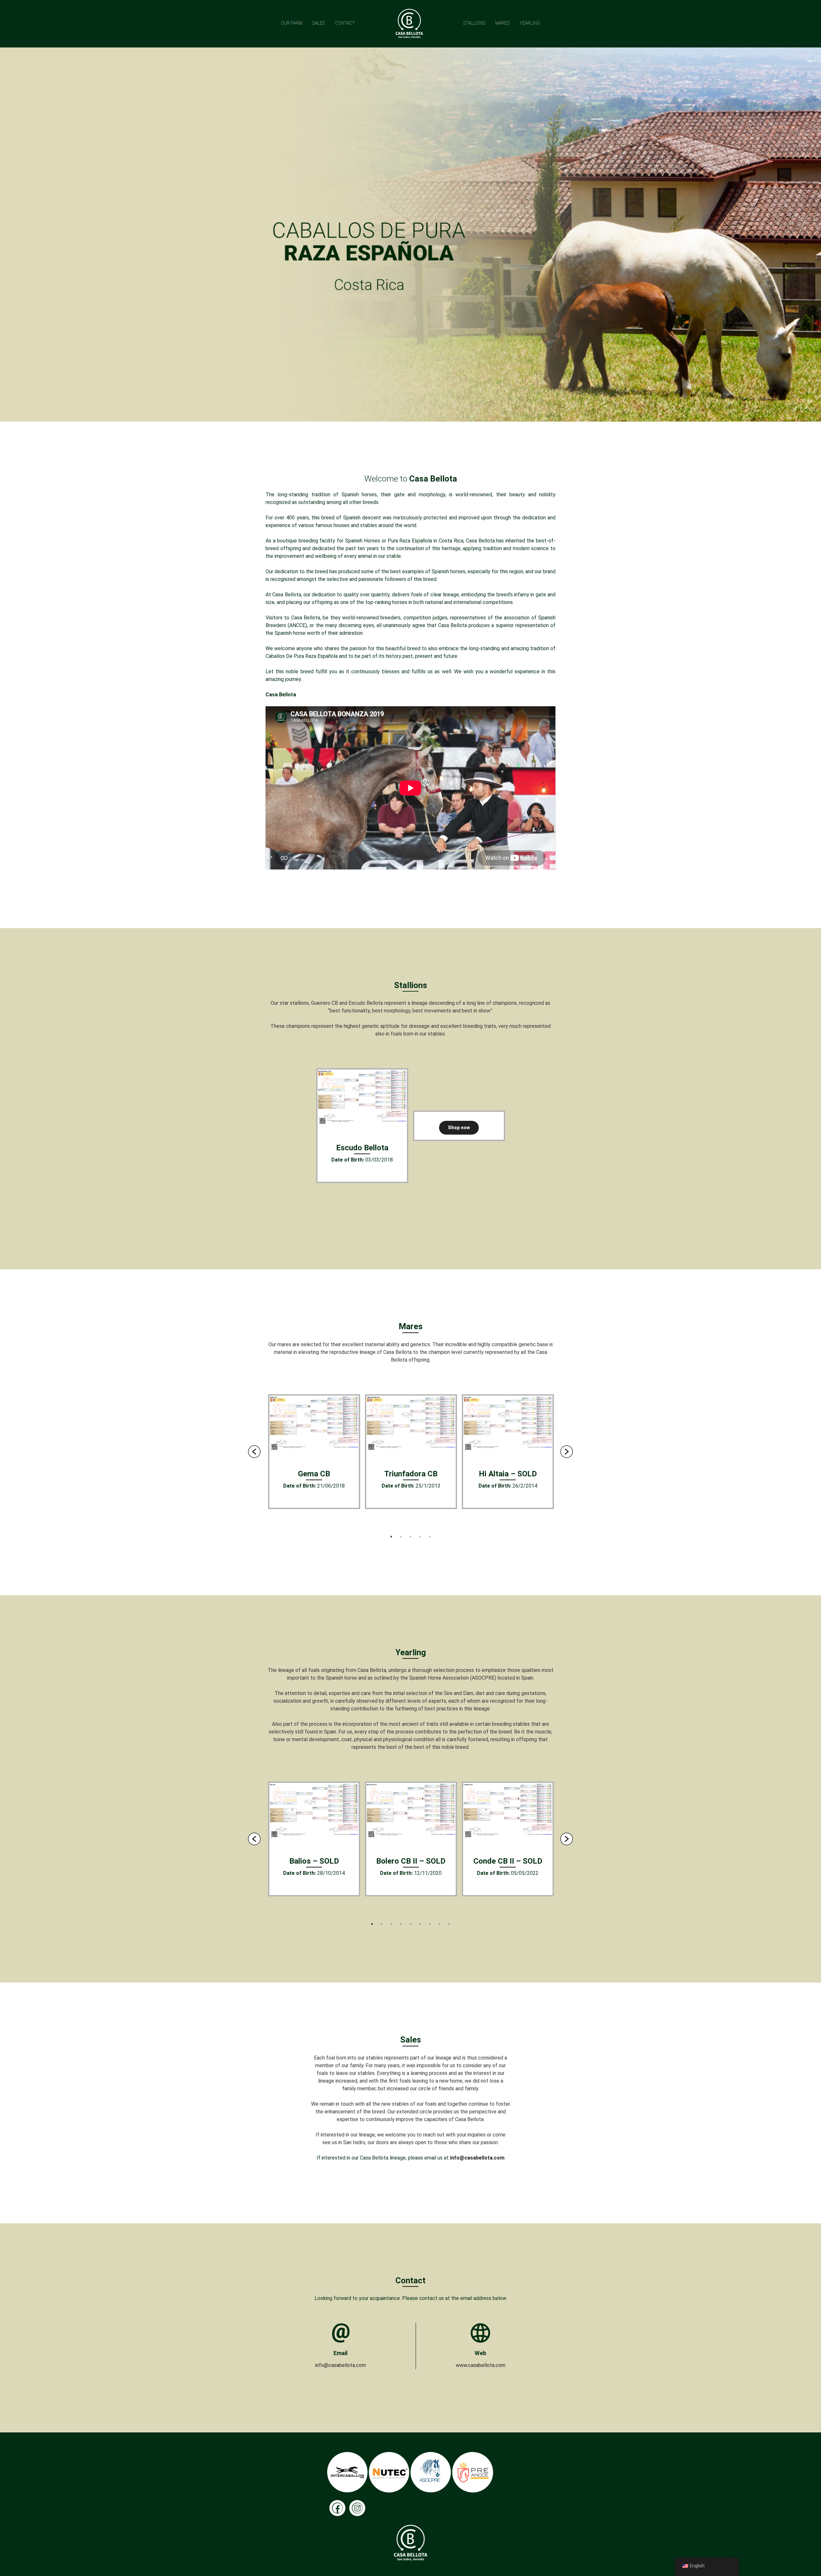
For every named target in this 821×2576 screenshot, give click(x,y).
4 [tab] (420, 1537)
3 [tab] (410, 1537)
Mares (502, 23)
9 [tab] (449, 1924)
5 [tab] (430, 1537)
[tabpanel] (362, 1126)
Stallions (474, 23)
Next (567, 1452)
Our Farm (292, 23)
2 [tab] (401, 1537)
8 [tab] (439, 1924)
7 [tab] (430, 1924)
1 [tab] (391, 1537)
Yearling (530, 23)
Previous (254, 1452)
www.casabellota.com (481, 2365)
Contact (345, 23)
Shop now (459, 1128)
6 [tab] (420, 1924)
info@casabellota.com (477, 2158)
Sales (319, 23)
